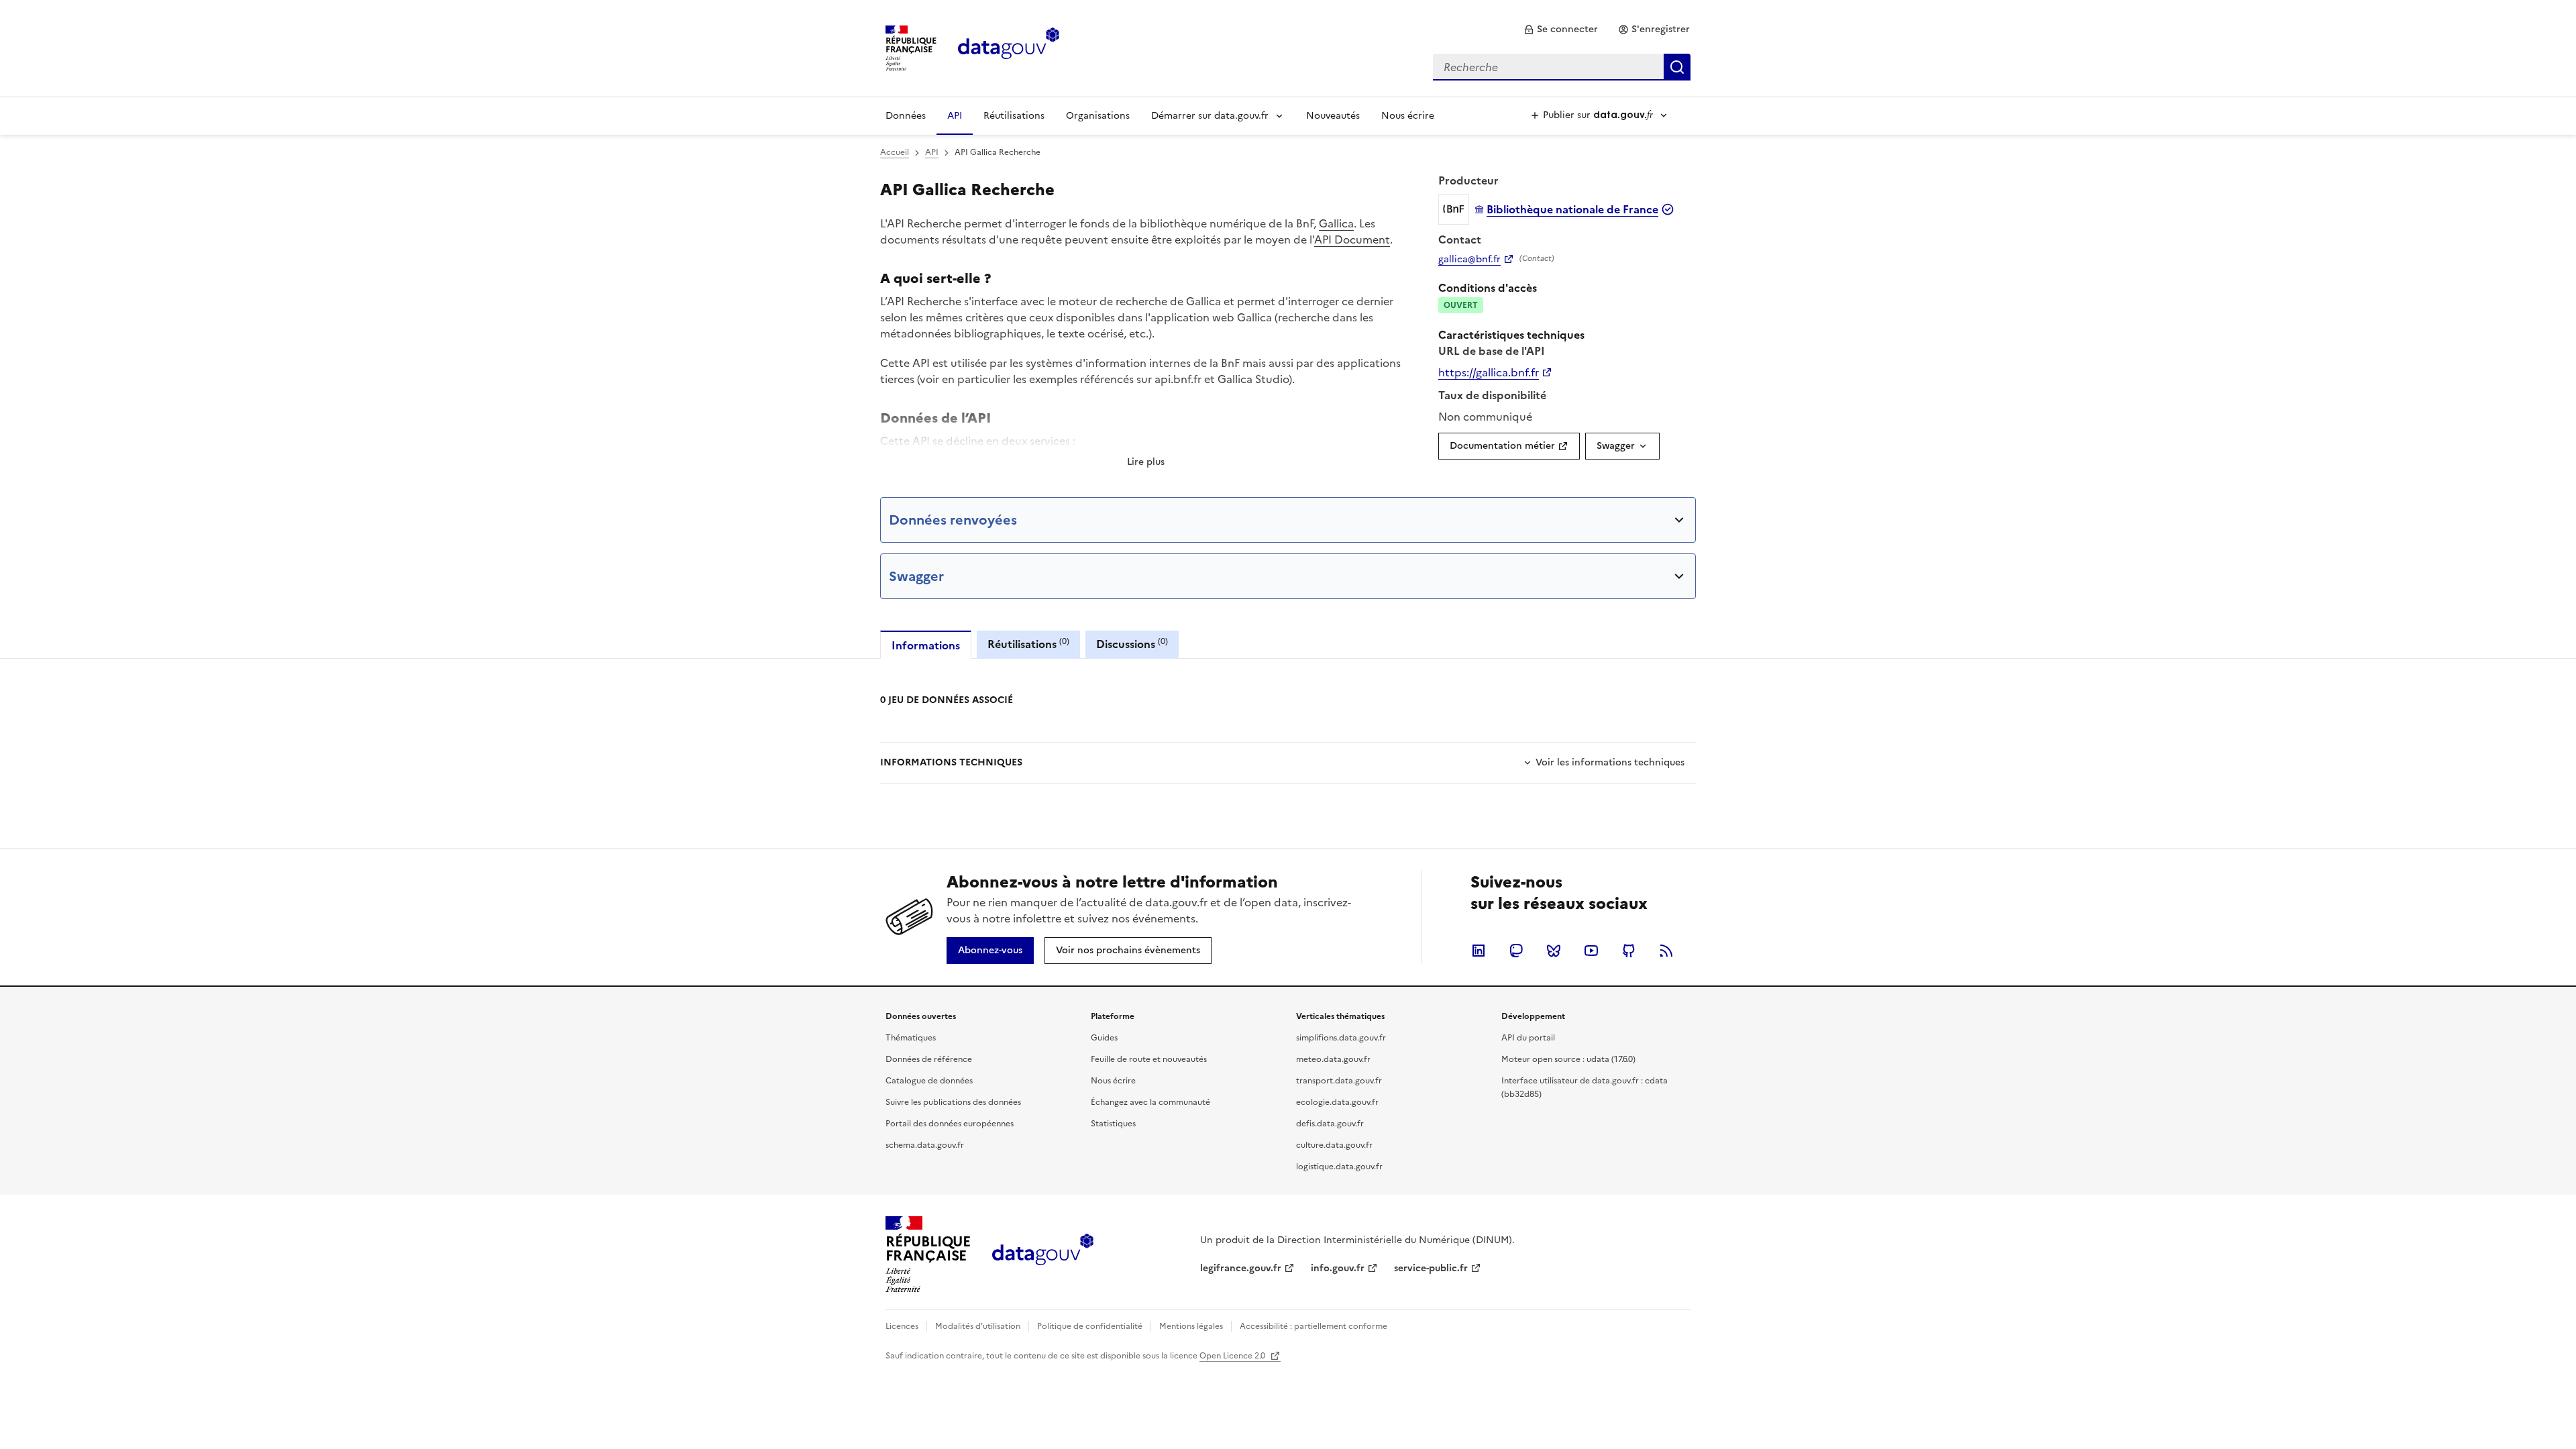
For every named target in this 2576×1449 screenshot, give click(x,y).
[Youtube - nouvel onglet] (1591, 951)
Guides (1104, 1038)
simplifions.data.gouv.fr (1341, 1038)
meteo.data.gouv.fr (1333, 1059)
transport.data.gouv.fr (1339, 1081)
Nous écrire (1408, 116)
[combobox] (1562, 67)
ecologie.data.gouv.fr (1337, 1102)
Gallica (1336, 223)
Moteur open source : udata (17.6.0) (1568, 1059)
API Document (1352, 239)
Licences (902, 1326)
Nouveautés (1333, 116)
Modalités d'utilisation (978, 1326)
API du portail (1528, 1038)
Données (906, 116)
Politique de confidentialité (1090, 1326)
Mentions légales (1191, 1326)
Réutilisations (1014, 116)
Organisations (1098, 116)
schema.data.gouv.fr (925, 1145)
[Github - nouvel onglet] (1629, 951)
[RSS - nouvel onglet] (1666, 951)
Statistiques (1113, 1124)
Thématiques (911, 1038)
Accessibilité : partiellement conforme (1313, 1326)
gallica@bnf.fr (1469, 260)
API (955, 116)
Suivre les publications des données (953, 1102)
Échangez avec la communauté (1150, 1102)
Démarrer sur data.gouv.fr (1210, 116)
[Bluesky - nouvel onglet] (1554, 951)
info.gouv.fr (1338, 1268)
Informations (926, 645)
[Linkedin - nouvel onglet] (1479, 951)
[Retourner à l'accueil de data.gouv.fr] (1009, 47)
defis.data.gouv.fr (1330, 1124)
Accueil (895, 152)
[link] (1561, 30)
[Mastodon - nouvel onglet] (1516, 951)
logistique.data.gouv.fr (1339, 1167)
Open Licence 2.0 (1233, 1356)
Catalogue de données (929, 1081)
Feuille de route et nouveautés (1149, 1059)
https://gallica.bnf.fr (1489, 372)
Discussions (1132, 644)
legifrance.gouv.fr (1241, 1268)
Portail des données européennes (950, 1124)
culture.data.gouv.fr (1334, 1145)
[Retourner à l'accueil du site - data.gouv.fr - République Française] (1043, 1254)
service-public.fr (1431, 1268)
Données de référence (929, 1059)
